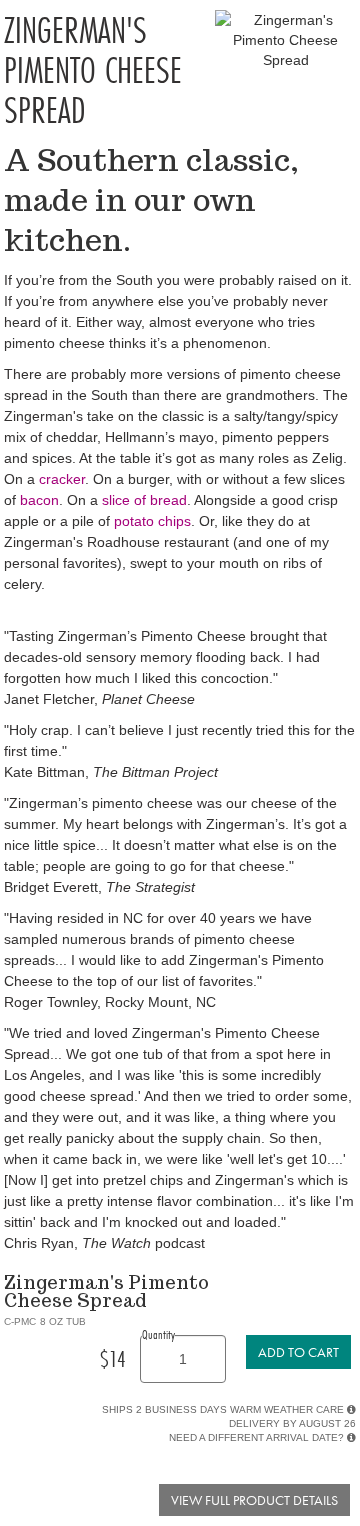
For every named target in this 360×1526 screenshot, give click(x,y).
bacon (39, 500)
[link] (298, 1352)
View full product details (254, 1500)
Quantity (158, 1334)
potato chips (152, 521)
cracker (62, 479)
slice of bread (144, 500)
